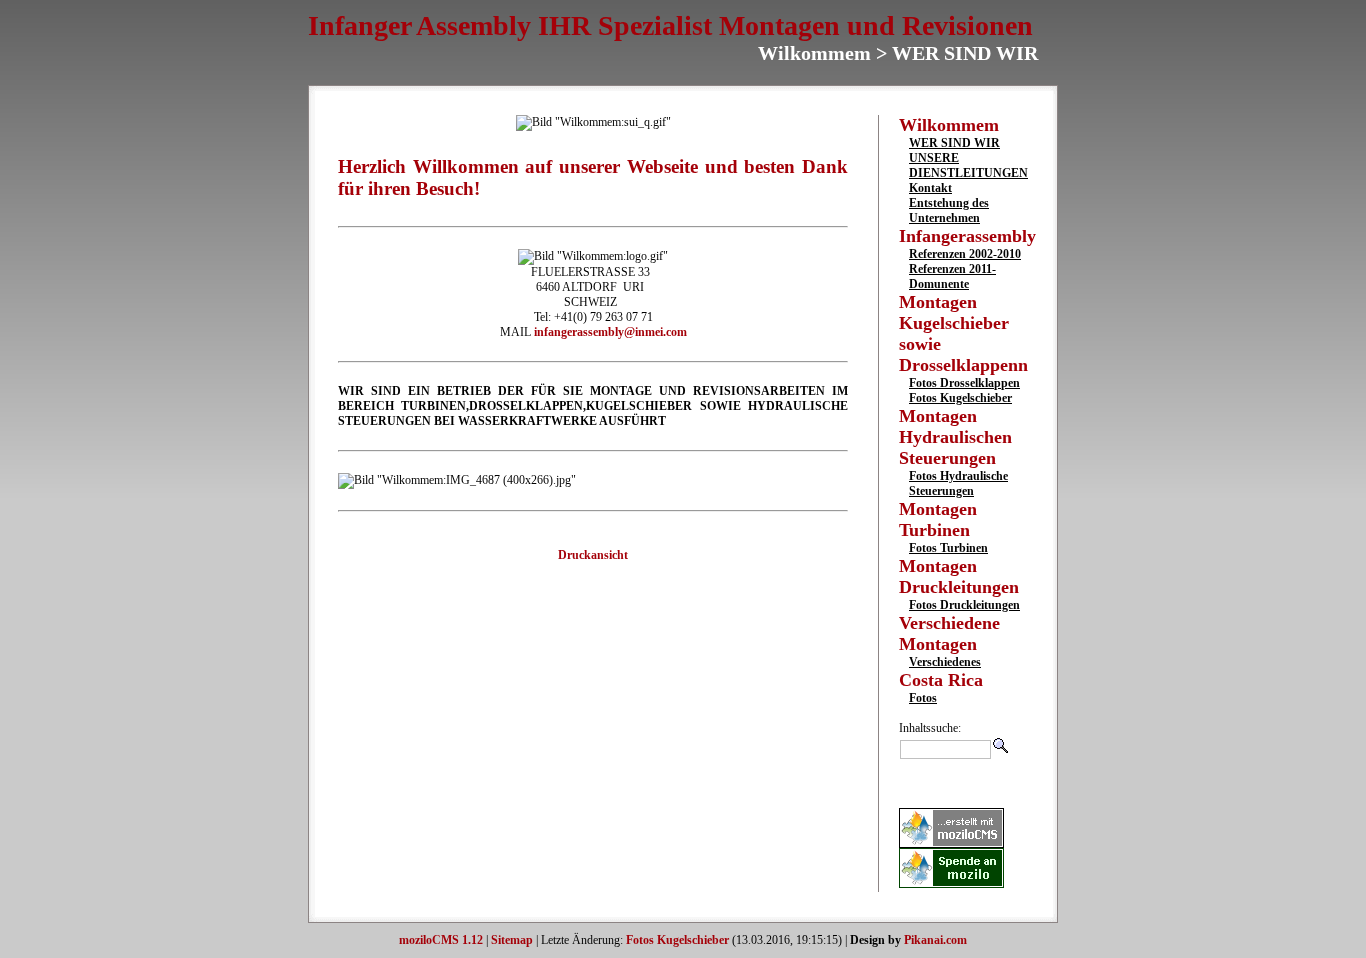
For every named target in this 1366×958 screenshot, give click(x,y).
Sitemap (512, 940)
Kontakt (930, 188)
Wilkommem (949, 125)
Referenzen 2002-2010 (965, 254)
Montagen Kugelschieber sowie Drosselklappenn (963, 333)
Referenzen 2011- (952, 269)
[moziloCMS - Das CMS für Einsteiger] (951, 844)
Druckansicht (593, 555)
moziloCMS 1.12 (441, 940)
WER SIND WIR (954, 143)
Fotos (923, 698)
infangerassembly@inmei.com (610, 332)
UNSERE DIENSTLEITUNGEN (968, 165)
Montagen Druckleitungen (959, 576)
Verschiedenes (945, 662)
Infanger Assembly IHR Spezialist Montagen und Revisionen (670, 25)
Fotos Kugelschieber (960, 398)
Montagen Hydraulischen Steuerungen (955, 437)
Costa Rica (941, 680)
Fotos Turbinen (948, 548)
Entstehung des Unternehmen (949, 210)
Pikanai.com (935, 940)
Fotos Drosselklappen (964, 383)
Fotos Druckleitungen (964, 605)
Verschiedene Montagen (949, 633)
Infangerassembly (967, 236)
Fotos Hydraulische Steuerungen (958, 483)
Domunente (939, 284)
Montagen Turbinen (938, 519)
